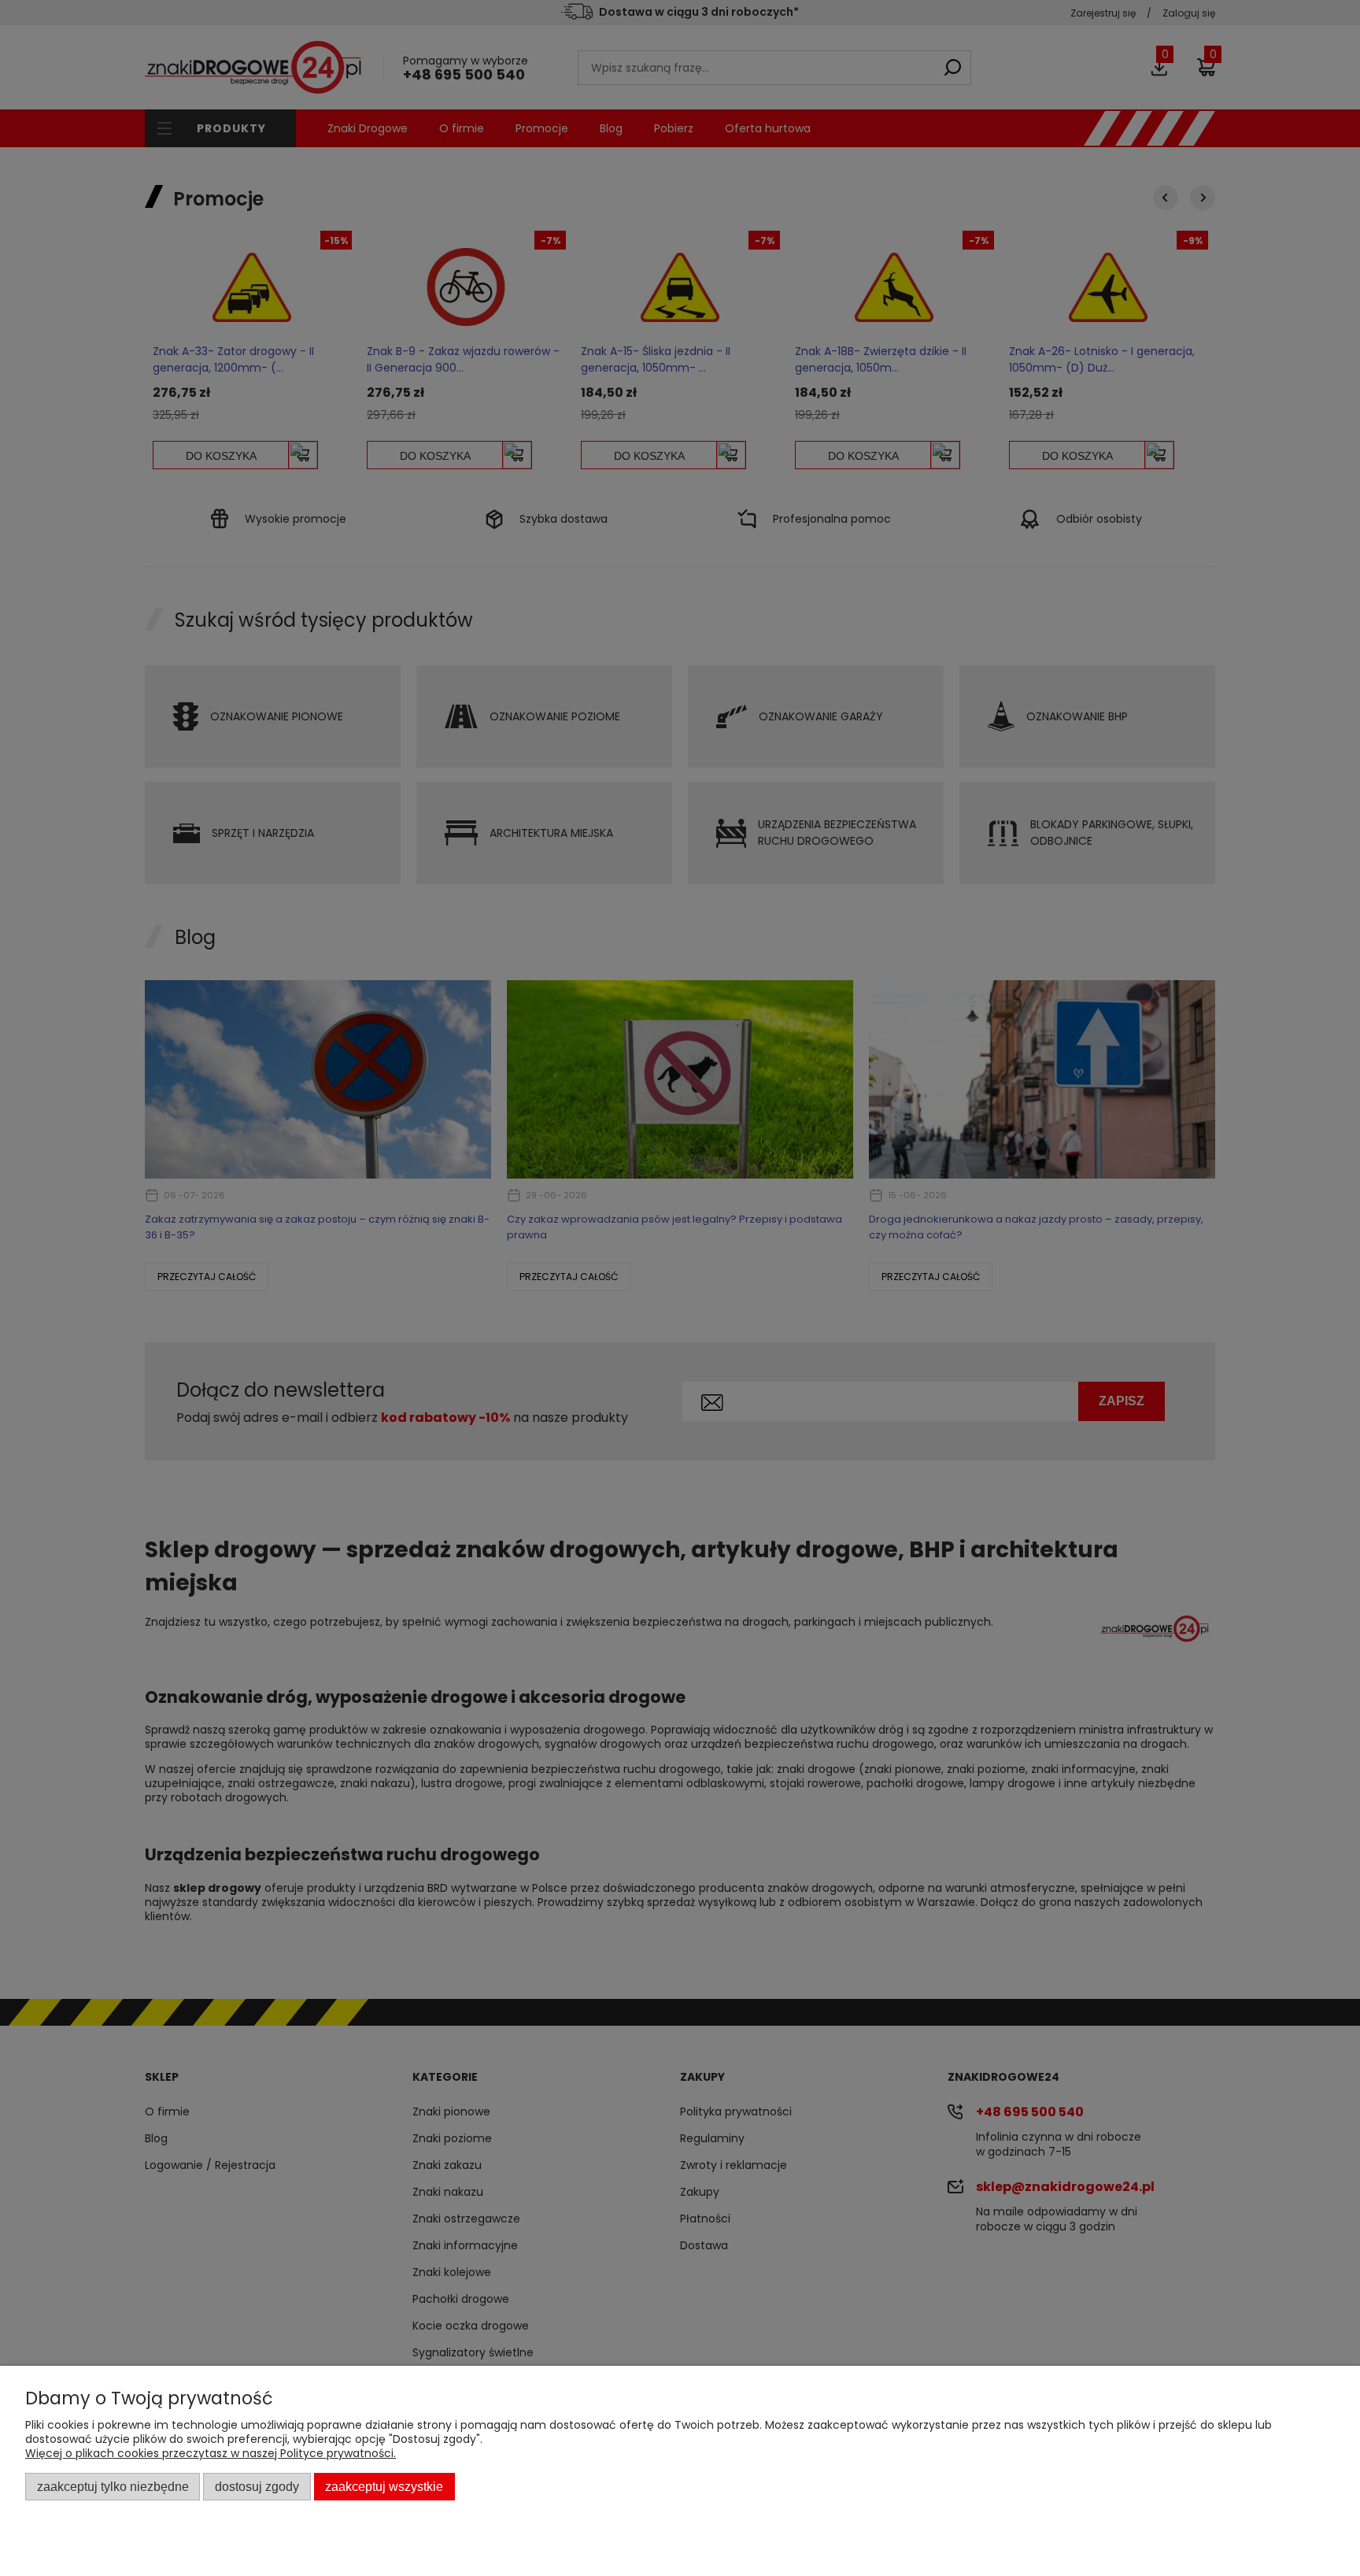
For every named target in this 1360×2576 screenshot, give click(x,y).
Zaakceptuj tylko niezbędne (113, 2486)
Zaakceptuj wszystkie (384, 2486)
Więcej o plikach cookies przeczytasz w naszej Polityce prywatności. (211, 2453)
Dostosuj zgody (257, 2486)
